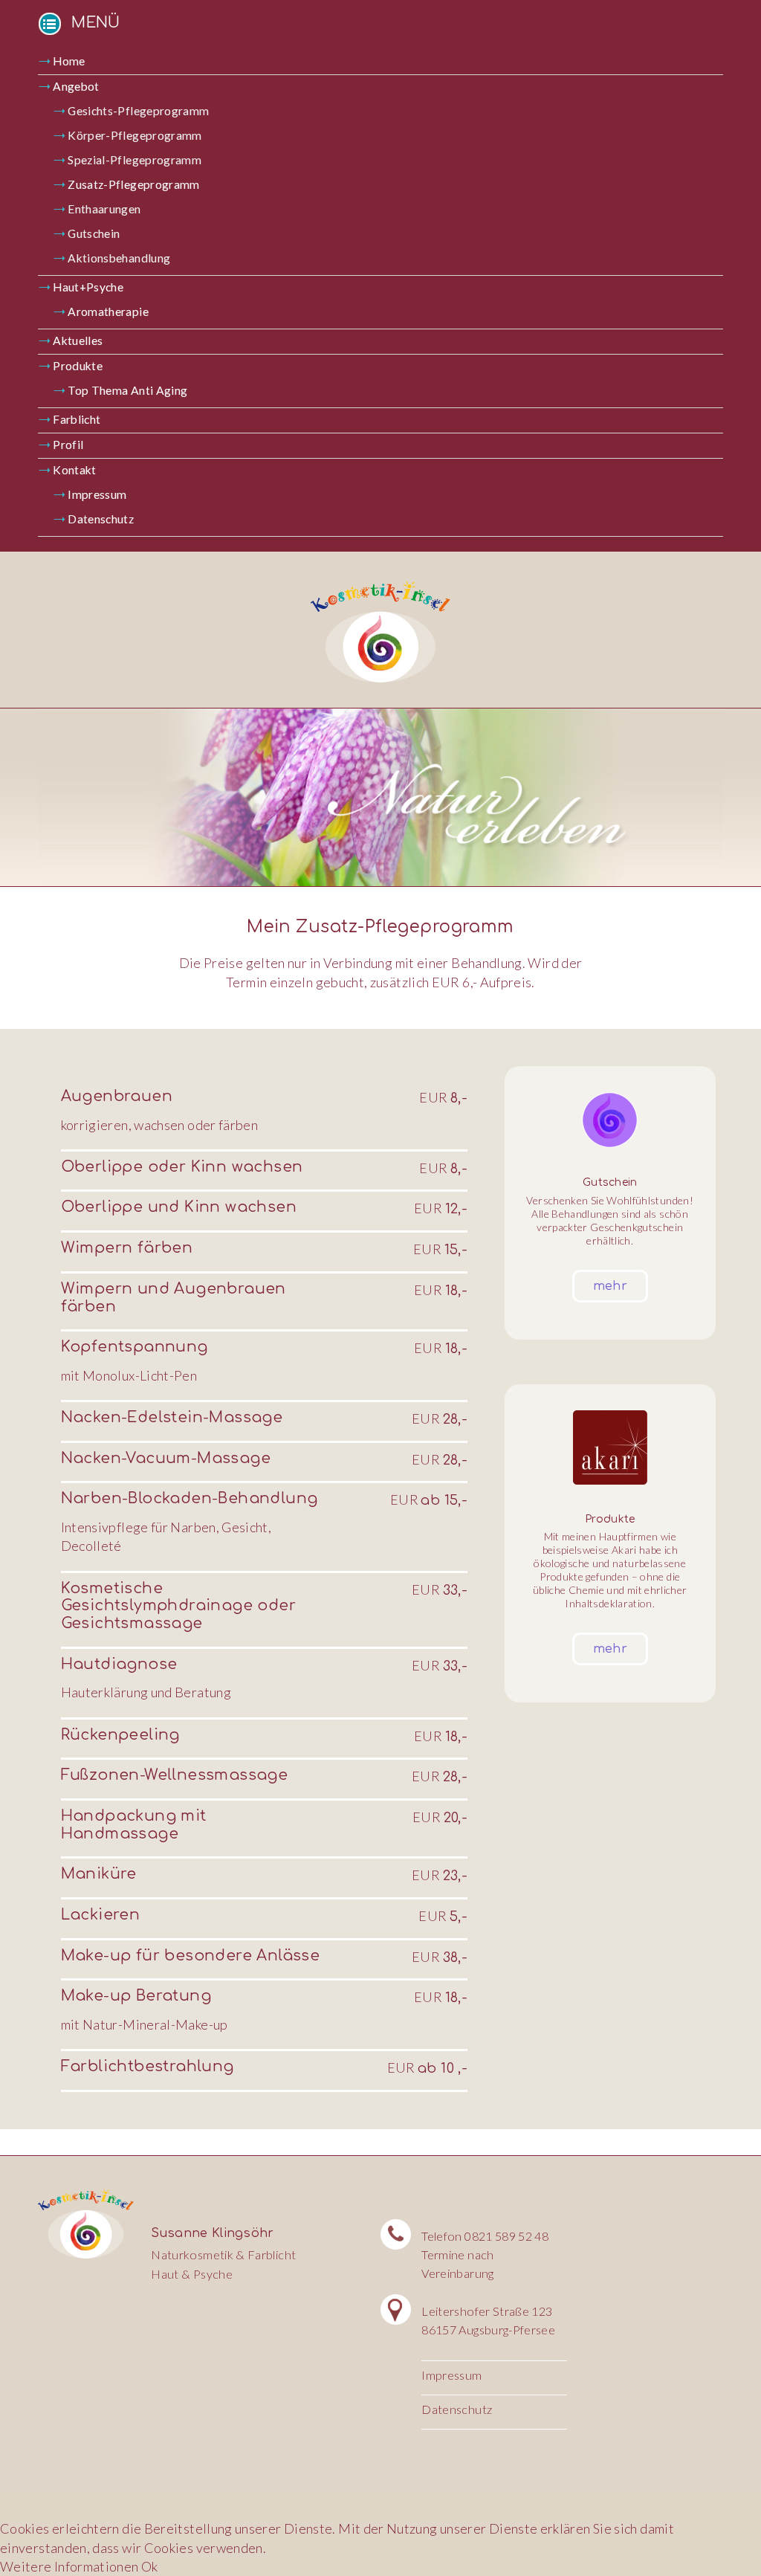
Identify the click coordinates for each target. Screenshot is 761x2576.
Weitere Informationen (69, 2566)
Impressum (97, 494)
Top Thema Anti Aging (127, 390)
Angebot (76, 86)
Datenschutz (101, 519)
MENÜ (96, 23)
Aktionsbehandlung (119, 258)
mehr (610, 1286)
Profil (68, 445)
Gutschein (94, 233)
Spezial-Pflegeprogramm (135, 160)
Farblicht (77, 419)
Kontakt (75, 470)
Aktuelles (78, 340)
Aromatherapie (108, 311)
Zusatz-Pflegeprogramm (134, 184)
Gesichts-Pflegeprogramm (138, 111)
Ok (150, 2566)
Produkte (78, 366)
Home (69, 61)
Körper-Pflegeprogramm (135, 135)
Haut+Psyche (88, 287)
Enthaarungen (104, 209)
